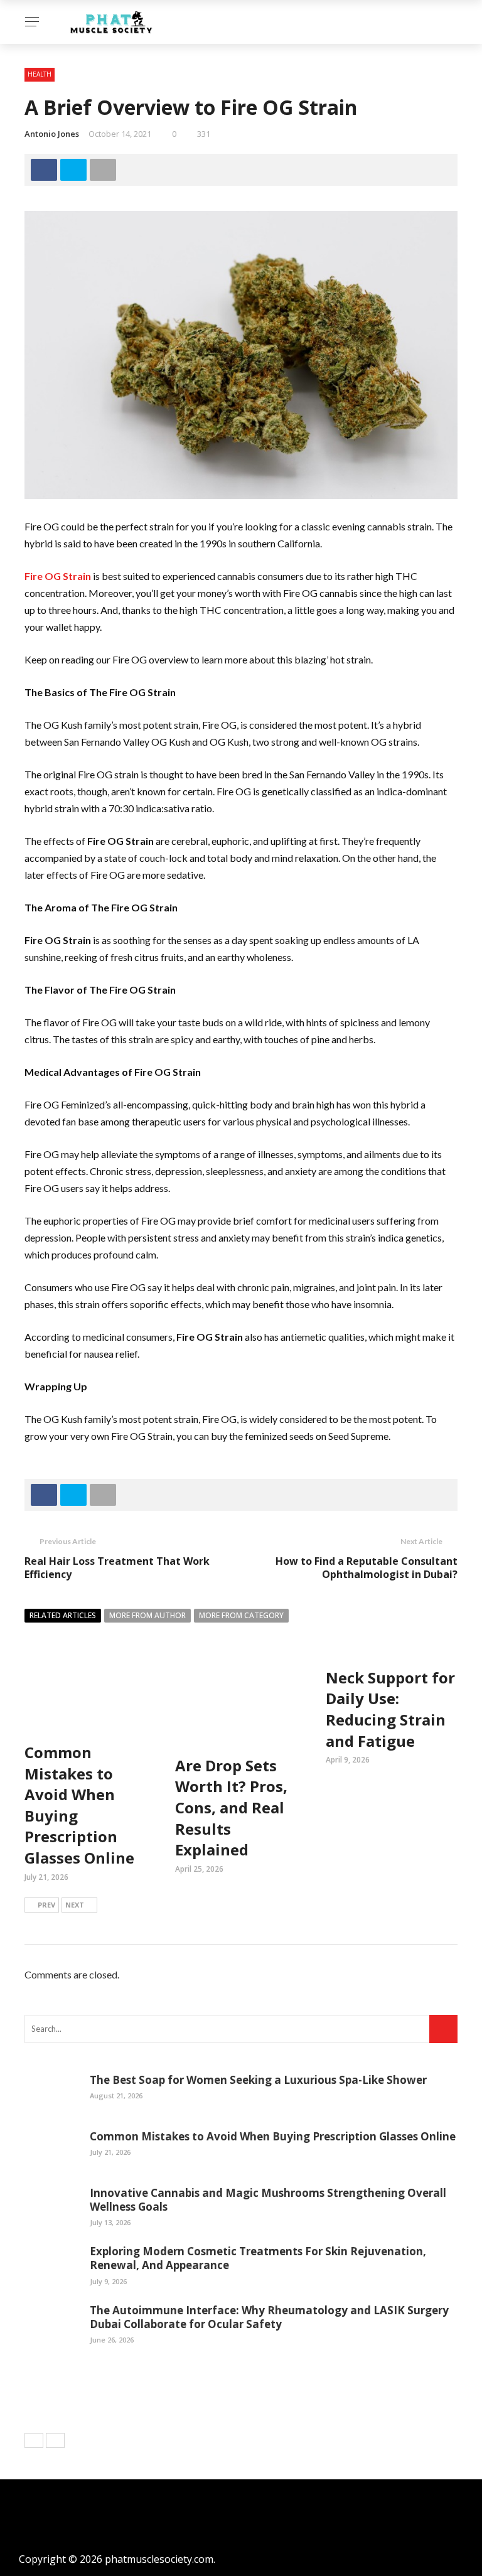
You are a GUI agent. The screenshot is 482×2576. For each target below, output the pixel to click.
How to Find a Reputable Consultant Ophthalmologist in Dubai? (367, 1568)
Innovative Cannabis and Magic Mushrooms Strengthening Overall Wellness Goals (268, 2200)
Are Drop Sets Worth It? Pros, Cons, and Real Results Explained (231, 1807)
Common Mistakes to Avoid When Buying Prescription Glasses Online (273, 2136)
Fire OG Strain (58, 576)
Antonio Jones (52, 134)
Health (40, 74)
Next (75, 1905)
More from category (241, 1615)
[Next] (55, 2440)
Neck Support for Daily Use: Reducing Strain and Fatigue (390, 1709)
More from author (147, 1615)
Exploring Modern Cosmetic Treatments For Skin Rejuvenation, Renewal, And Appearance (258, 2258)
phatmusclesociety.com (159, 2559)
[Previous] (34, 2440)
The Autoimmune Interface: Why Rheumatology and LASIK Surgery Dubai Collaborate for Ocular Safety (269, 2317)
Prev (46, 1905)
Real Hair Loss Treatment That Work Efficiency (117, 1568)
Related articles (63, 1615)
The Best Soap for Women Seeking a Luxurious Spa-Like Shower (258, 2080)
